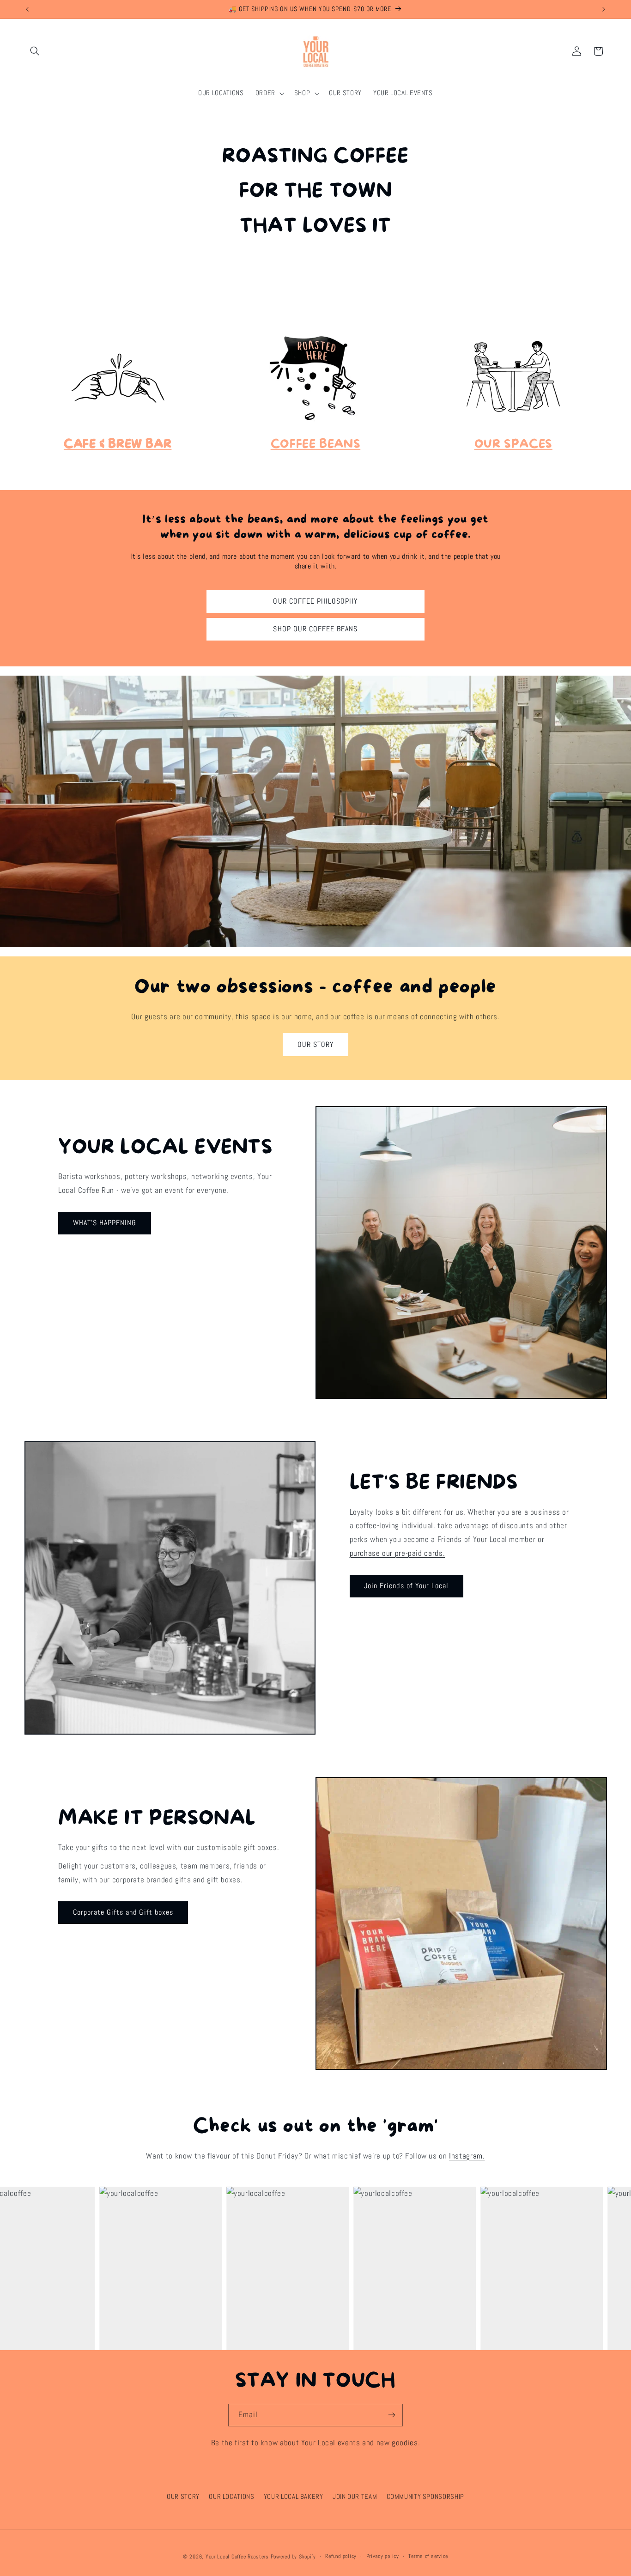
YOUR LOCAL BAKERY (294, 2497)
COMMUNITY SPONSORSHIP (425, 2497)
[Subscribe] (392, 2415)
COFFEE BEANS (316, 444)
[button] (35, 51)
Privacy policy (383, 2556)
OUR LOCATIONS (231, 2497)
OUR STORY (315, 1045)
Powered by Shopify (293, 2557)
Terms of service (428, 2556)
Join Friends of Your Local (406, 1586)
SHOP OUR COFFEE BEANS (315, 629)
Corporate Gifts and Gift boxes (123, 1912)
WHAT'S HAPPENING (105, 1223)
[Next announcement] (604, 9)
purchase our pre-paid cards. (397, 1553)
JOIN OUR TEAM (355, 2497)
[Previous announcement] (27, 9)
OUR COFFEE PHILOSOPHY (315, 601)
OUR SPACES (513, 444)
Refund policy (341, 2556)
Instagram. (467, 2156)
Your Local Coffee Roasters (237, 2557)
